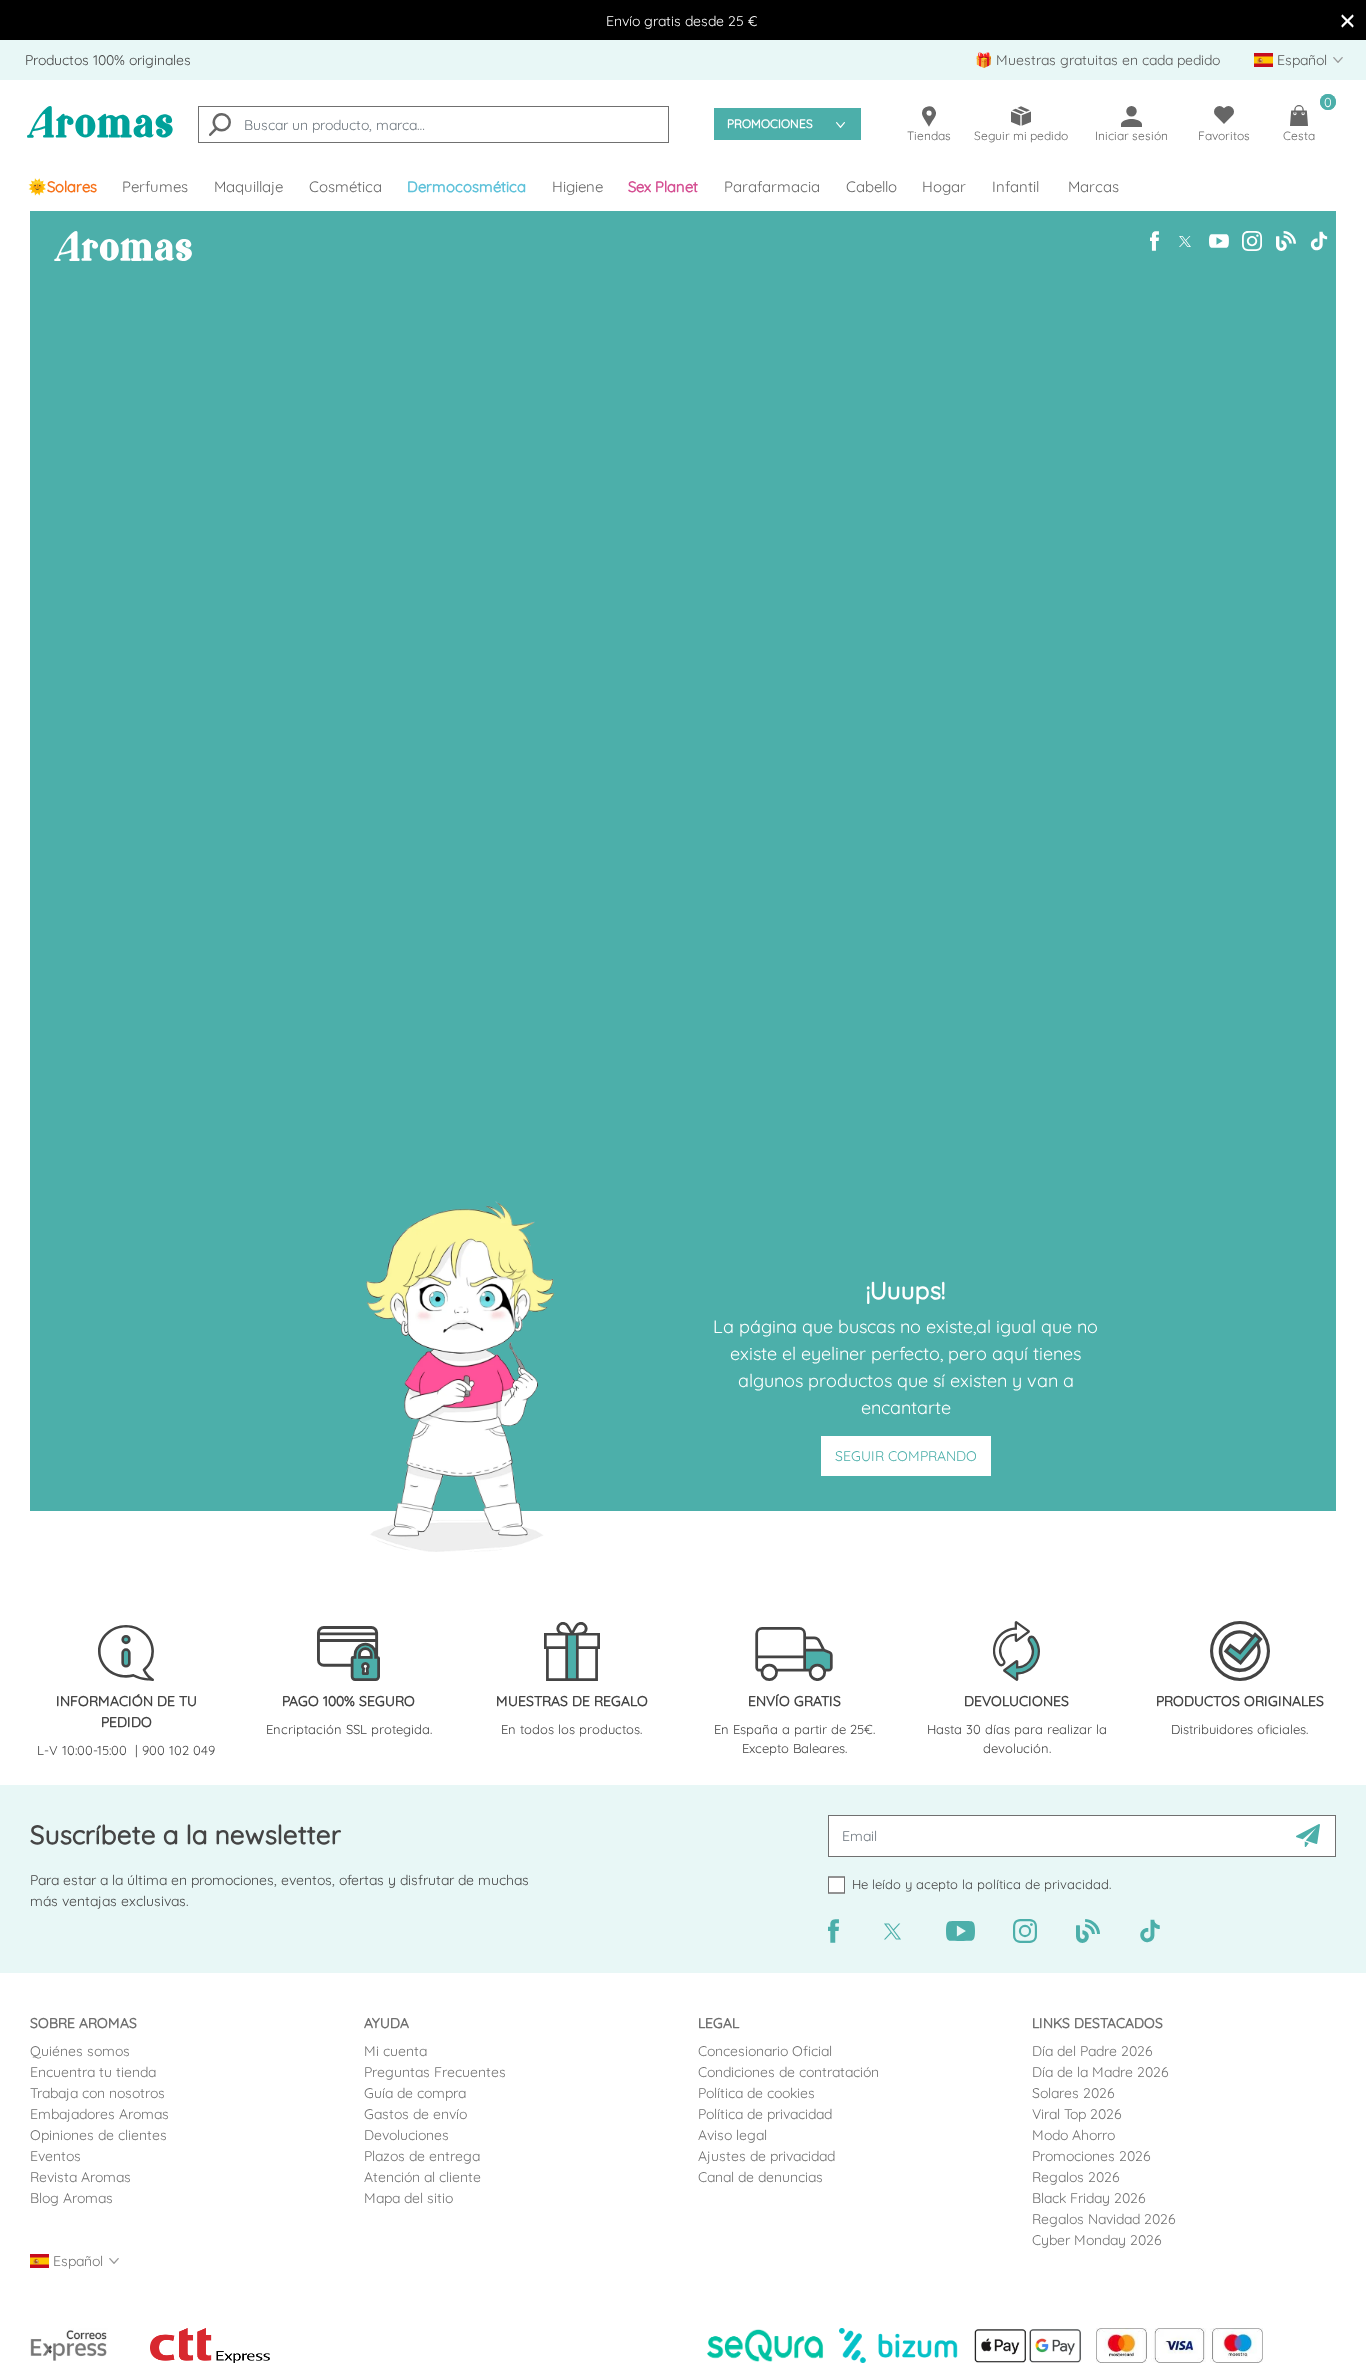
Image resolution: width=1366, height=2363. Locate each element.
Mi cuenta (395, 2051)
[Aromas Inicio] (100, 134)
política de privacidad (1043, 1884)
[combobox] (433, 124)
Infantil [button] (1015, 186)
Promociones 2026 (1091, 2156)
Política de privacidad (765, 2114)
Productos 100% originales (108, 60)
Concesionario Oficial (765, 2051)
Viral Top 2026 (1077, 2114)
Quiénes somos (80, 2051)
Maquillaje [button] (248, 186)
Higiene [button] (577, 186)
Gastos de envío (415, 2114)
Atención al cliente (422, 2177)
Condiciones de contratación (788, 2072)
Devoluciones (406, 2135)
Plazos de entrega (422, 2156)
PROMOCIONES (770, 123)
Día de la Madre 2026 (1100, 2072)
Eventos (55, 2156)
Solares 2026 (1073, 2093)
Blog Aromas (71, 2198)
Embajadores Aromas (99, 2114)
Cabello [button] (871, 186)
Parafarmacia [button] (772, 186)
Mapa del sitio (408, 2198)
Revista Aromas (80, 2177)
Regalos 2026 (1076, 2177)
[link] (62, 187)
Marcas (1093, 186)
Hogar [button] (944, 186)
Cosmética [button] (345, 186)
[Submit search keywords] (220, 127)
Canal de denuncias (760, 2177)
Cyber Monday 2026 (1097, 2240)
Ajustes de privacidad (766, 2156)
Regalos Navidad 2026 (1104, 2219)
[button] (664, 187)
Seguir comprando (906, 1456)
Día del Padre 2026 (1092, 2051)
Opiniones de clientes (98, 2135)
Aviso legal (732, 2135)
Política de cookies (756, 2093)
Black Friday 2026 (1089, 2198)
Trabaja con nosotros (97, 2093)
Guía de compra (415, 2093)
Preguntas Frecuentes (435, 2072)
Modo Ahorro (1073, 2135)
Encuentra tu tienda (93, 2072)
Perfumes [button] (155, 186)
